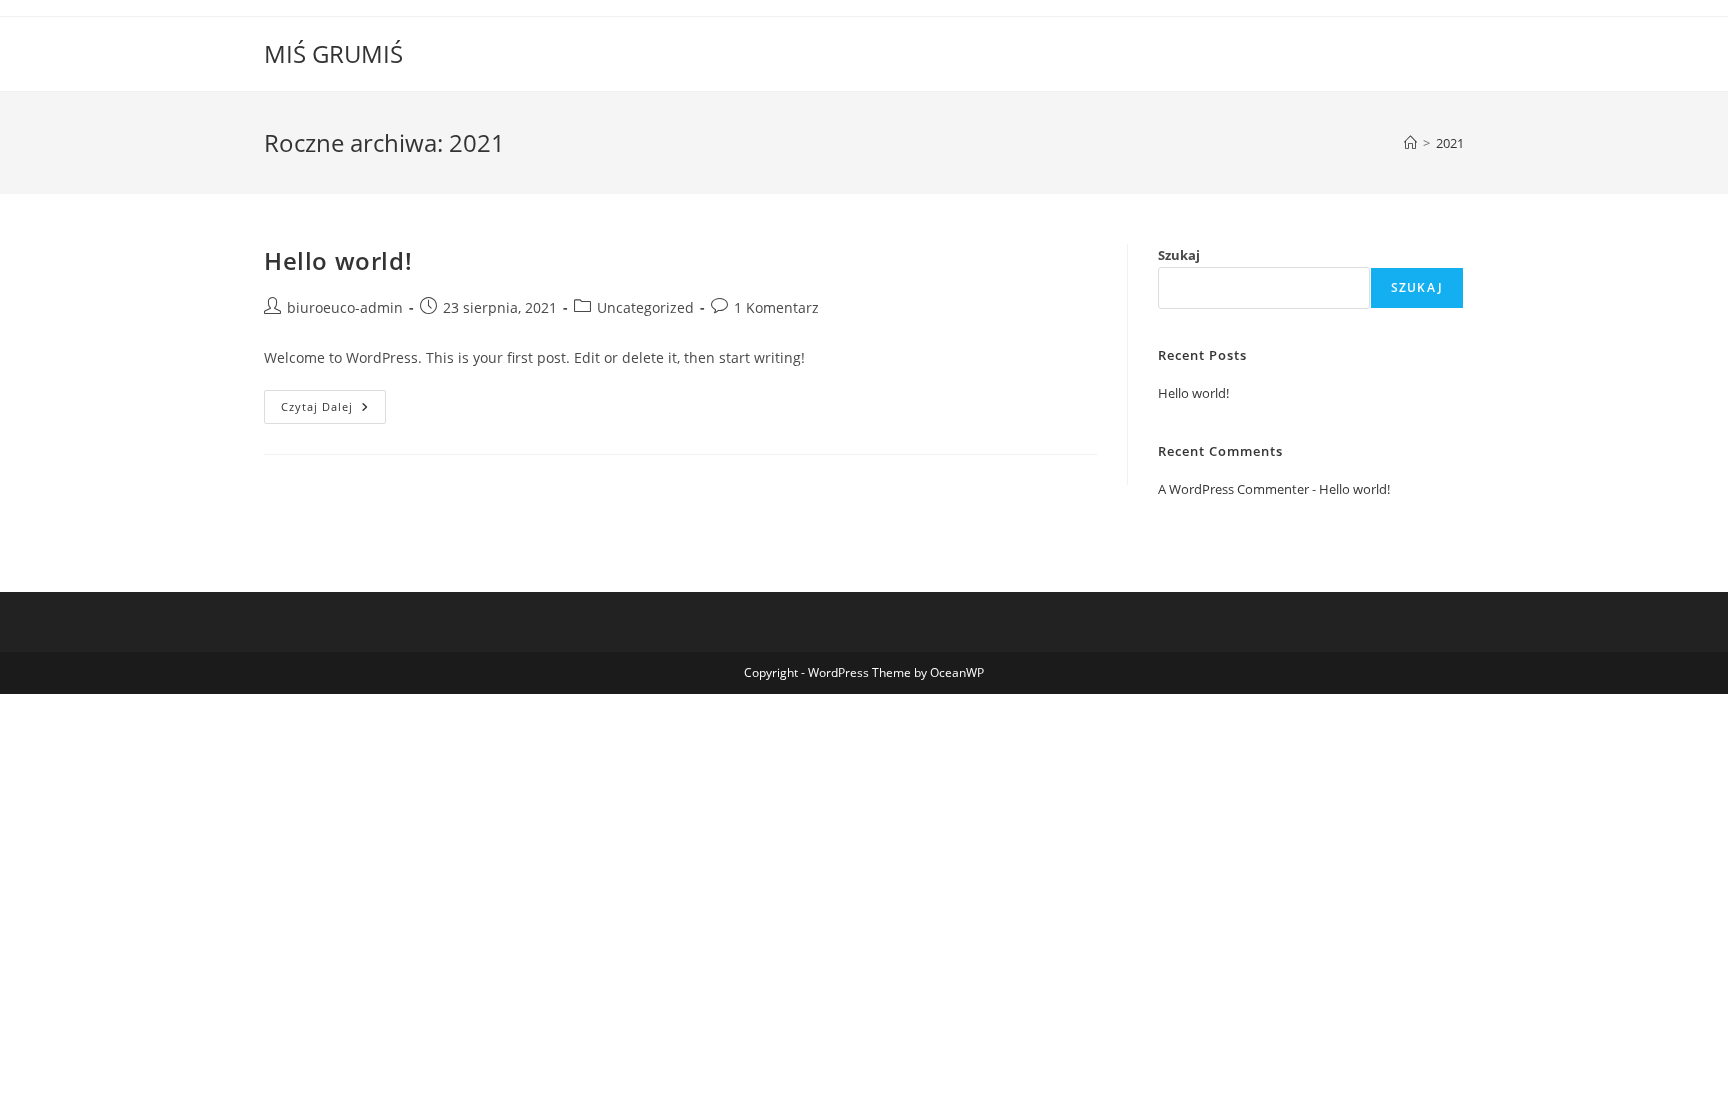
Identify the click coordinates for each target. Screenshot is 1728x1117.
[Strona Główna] (1410, 143)
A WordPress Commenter (1233, 489)
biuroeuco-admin (345, 307)
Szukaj (1179, 255)
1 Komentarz (776, 307)
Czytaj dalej (333, 410)
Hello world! (338, 260)
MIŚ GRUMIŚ (333, 53)
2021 (1450, 143)
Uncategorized (645, 307)
